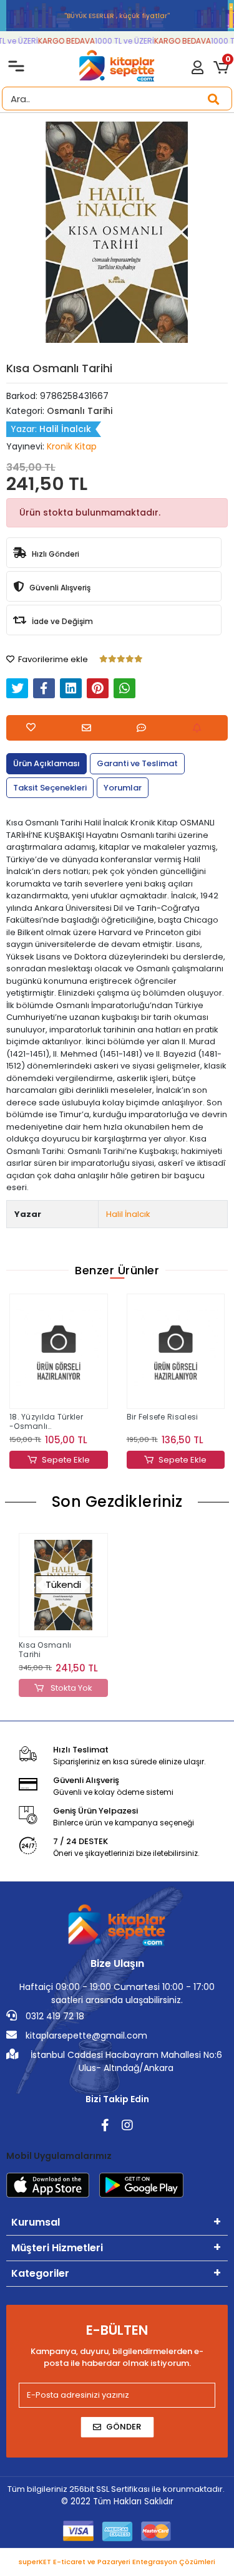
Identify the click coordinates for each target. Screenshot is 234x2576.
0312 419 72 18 (54, 2016)
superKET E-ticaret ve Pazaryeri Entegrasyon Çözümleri (117, 2562)
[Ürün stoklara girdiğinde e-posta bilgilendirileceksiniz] (200, 728)
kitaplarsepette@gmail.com (85, 2035)
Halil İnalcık (128, 1214)
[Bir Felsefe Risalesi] (59, 1351)
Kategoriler (40, 2273)
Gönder (124, 2427)
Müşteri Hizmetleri (57, 2248)
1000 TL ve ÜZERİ (117, 41)
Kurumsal (36, 2222)
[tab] (46, 764)
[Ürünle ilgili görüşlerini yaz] (144, 728)
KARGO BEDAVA (59, 41)
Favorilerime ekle (52, 659)
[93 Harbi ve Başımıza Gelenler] (176, 1351)
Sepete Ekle (66, 1460)
